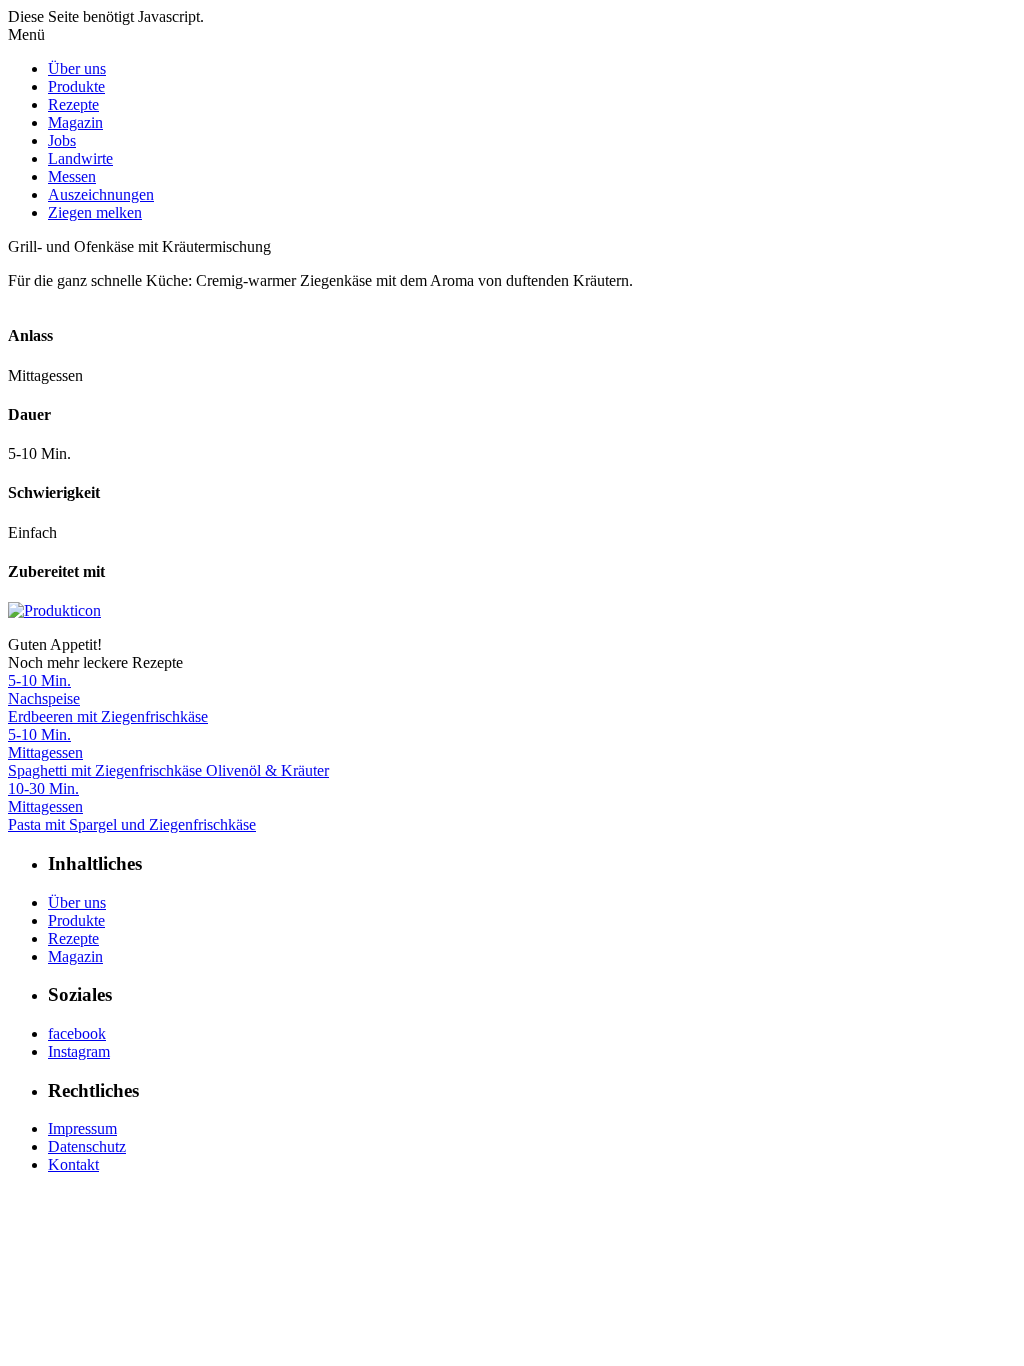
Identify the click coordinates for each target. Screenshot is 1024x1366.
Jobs (62, 140)
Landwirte (80, 158)
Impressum (82, 1128)
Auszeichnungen (101, 194)
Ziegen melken (95, 212)
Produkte (76, 86)
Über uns (77, 68)
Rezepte (73, 104)
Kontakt (73, 1164)
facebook (77, 1033)
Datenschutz (87, 1146)
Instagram (79, 1051)
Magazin (75, 122)
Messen (72, 176)
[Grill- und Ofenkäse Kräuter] (54, 610)
